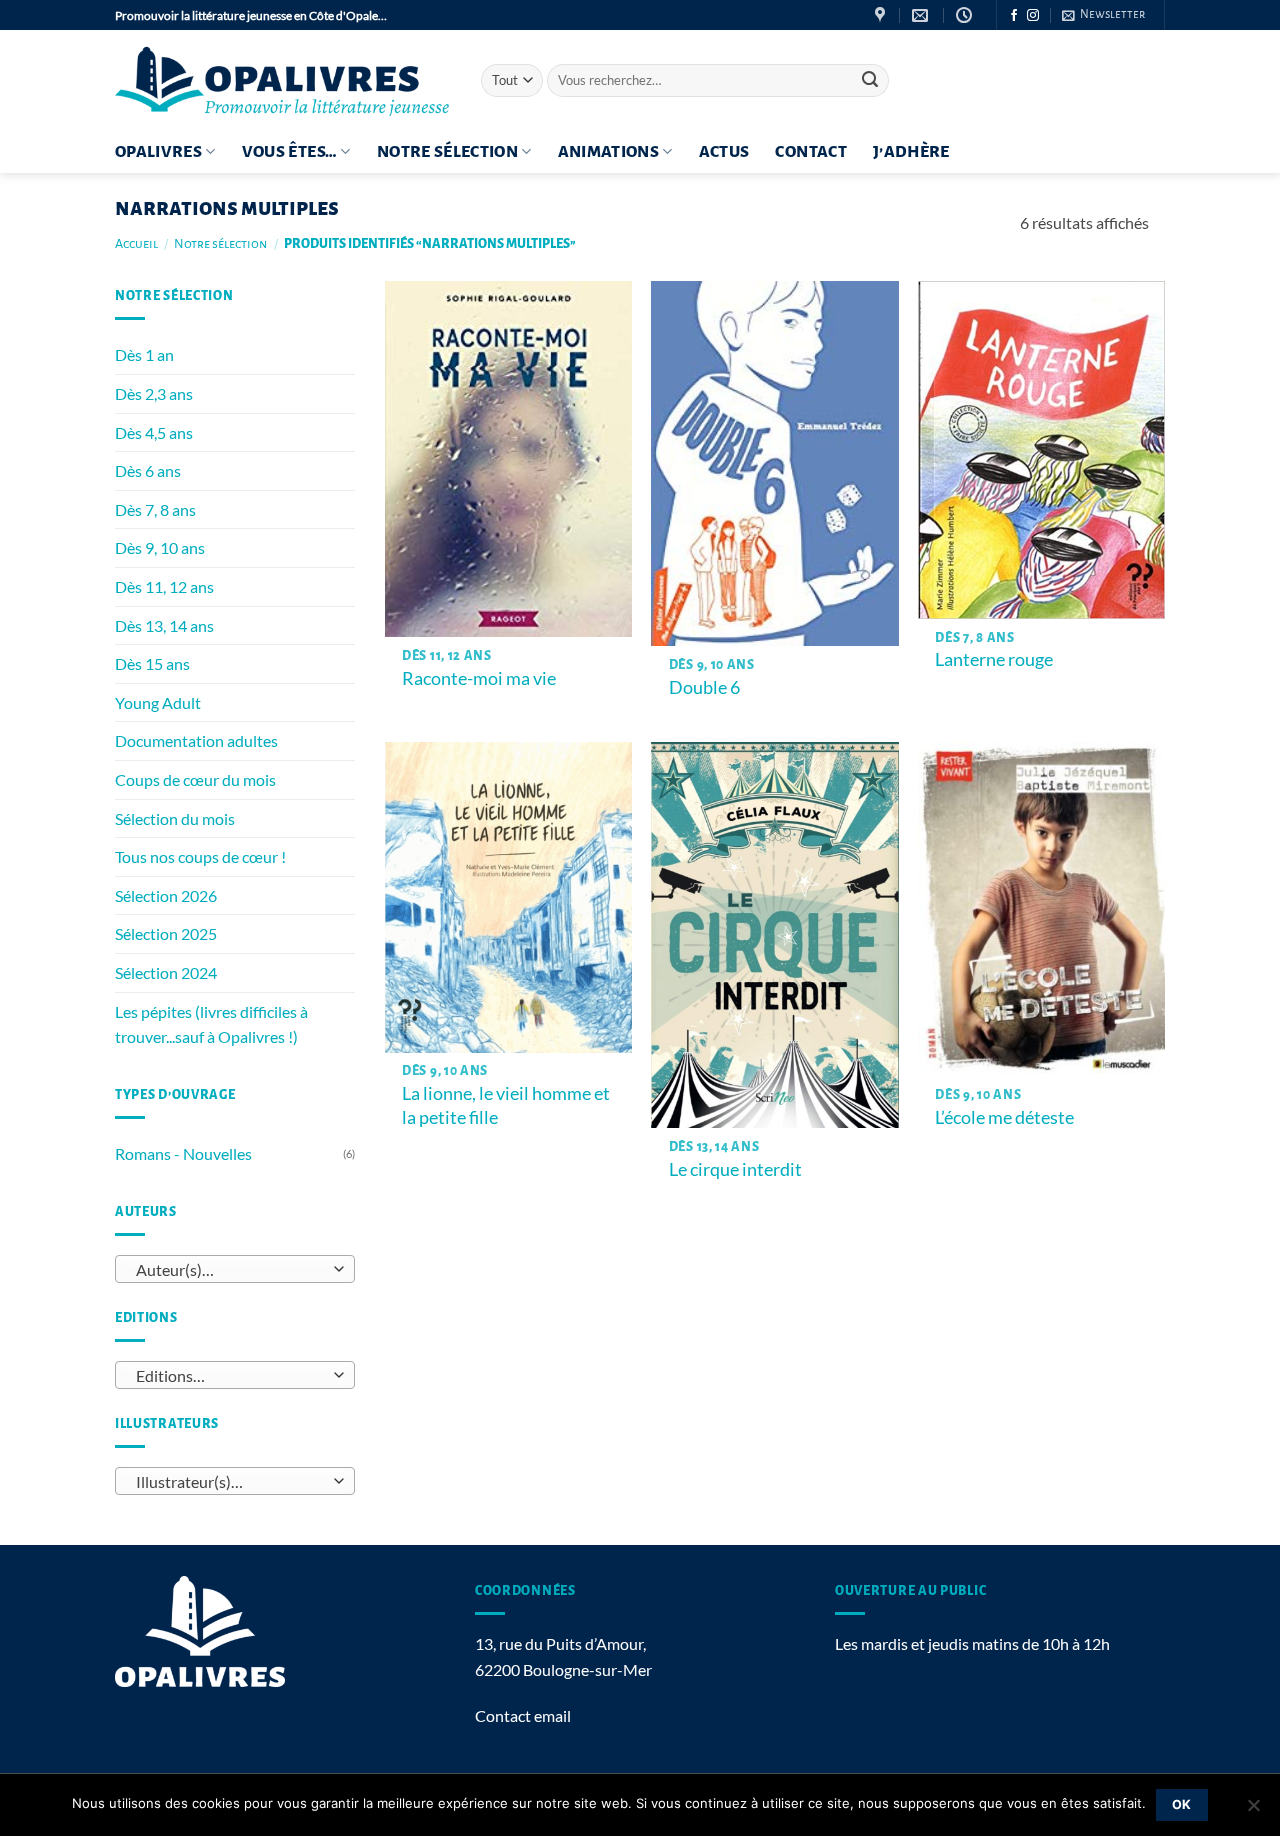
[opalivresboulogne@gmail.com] (922, 15)
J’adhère (911, 152)
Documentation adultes (196, 740)
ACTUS (724, 152)
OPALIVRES (158, 152)
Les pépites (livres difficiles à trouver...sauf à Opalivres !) (211, 1024)
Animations (609, 152)
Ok (1182, 1804)
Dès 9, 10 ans (160, 547)
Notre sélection (447, 152)
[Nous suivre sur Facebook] (1014, 16)
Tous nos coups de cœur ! (200, 856)
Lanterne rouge (994, 659)
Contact (810, 152)
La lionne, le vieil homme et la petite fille (506, 1104)
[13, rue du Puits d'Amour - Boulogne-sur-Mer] (882, 15)
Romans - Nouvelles (183, 1153)
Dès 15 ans (152, 663)
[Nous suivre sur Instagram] (1033, 16)
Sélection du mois (175, 818)
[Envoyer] (870, 81)
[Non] (1253, 1811)
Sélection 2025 (166, 933)
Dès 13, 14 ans (164, 625)
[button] (1103, 15)
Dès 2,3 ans (154, 393)
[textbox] (230, 1270)
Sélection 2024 (166, 972)
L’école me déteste (1004, 1117)
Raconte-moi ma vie (479, 678)
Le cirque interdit (735, 1169)
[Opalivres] (283, 80)
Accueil (136, 244)
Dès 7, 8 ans (155, 509)
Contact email (523, 1715)
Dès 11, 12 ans (164, 586)
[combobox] (235, 1269)
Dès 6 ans (148, 470)
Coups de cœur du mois (195, 779)
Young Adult (158, 702)
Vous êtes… (290, 152)
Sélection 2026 (166, 895)
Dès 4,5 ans (154, 432)
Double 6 (707, 687)
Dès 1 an (144, 354)
